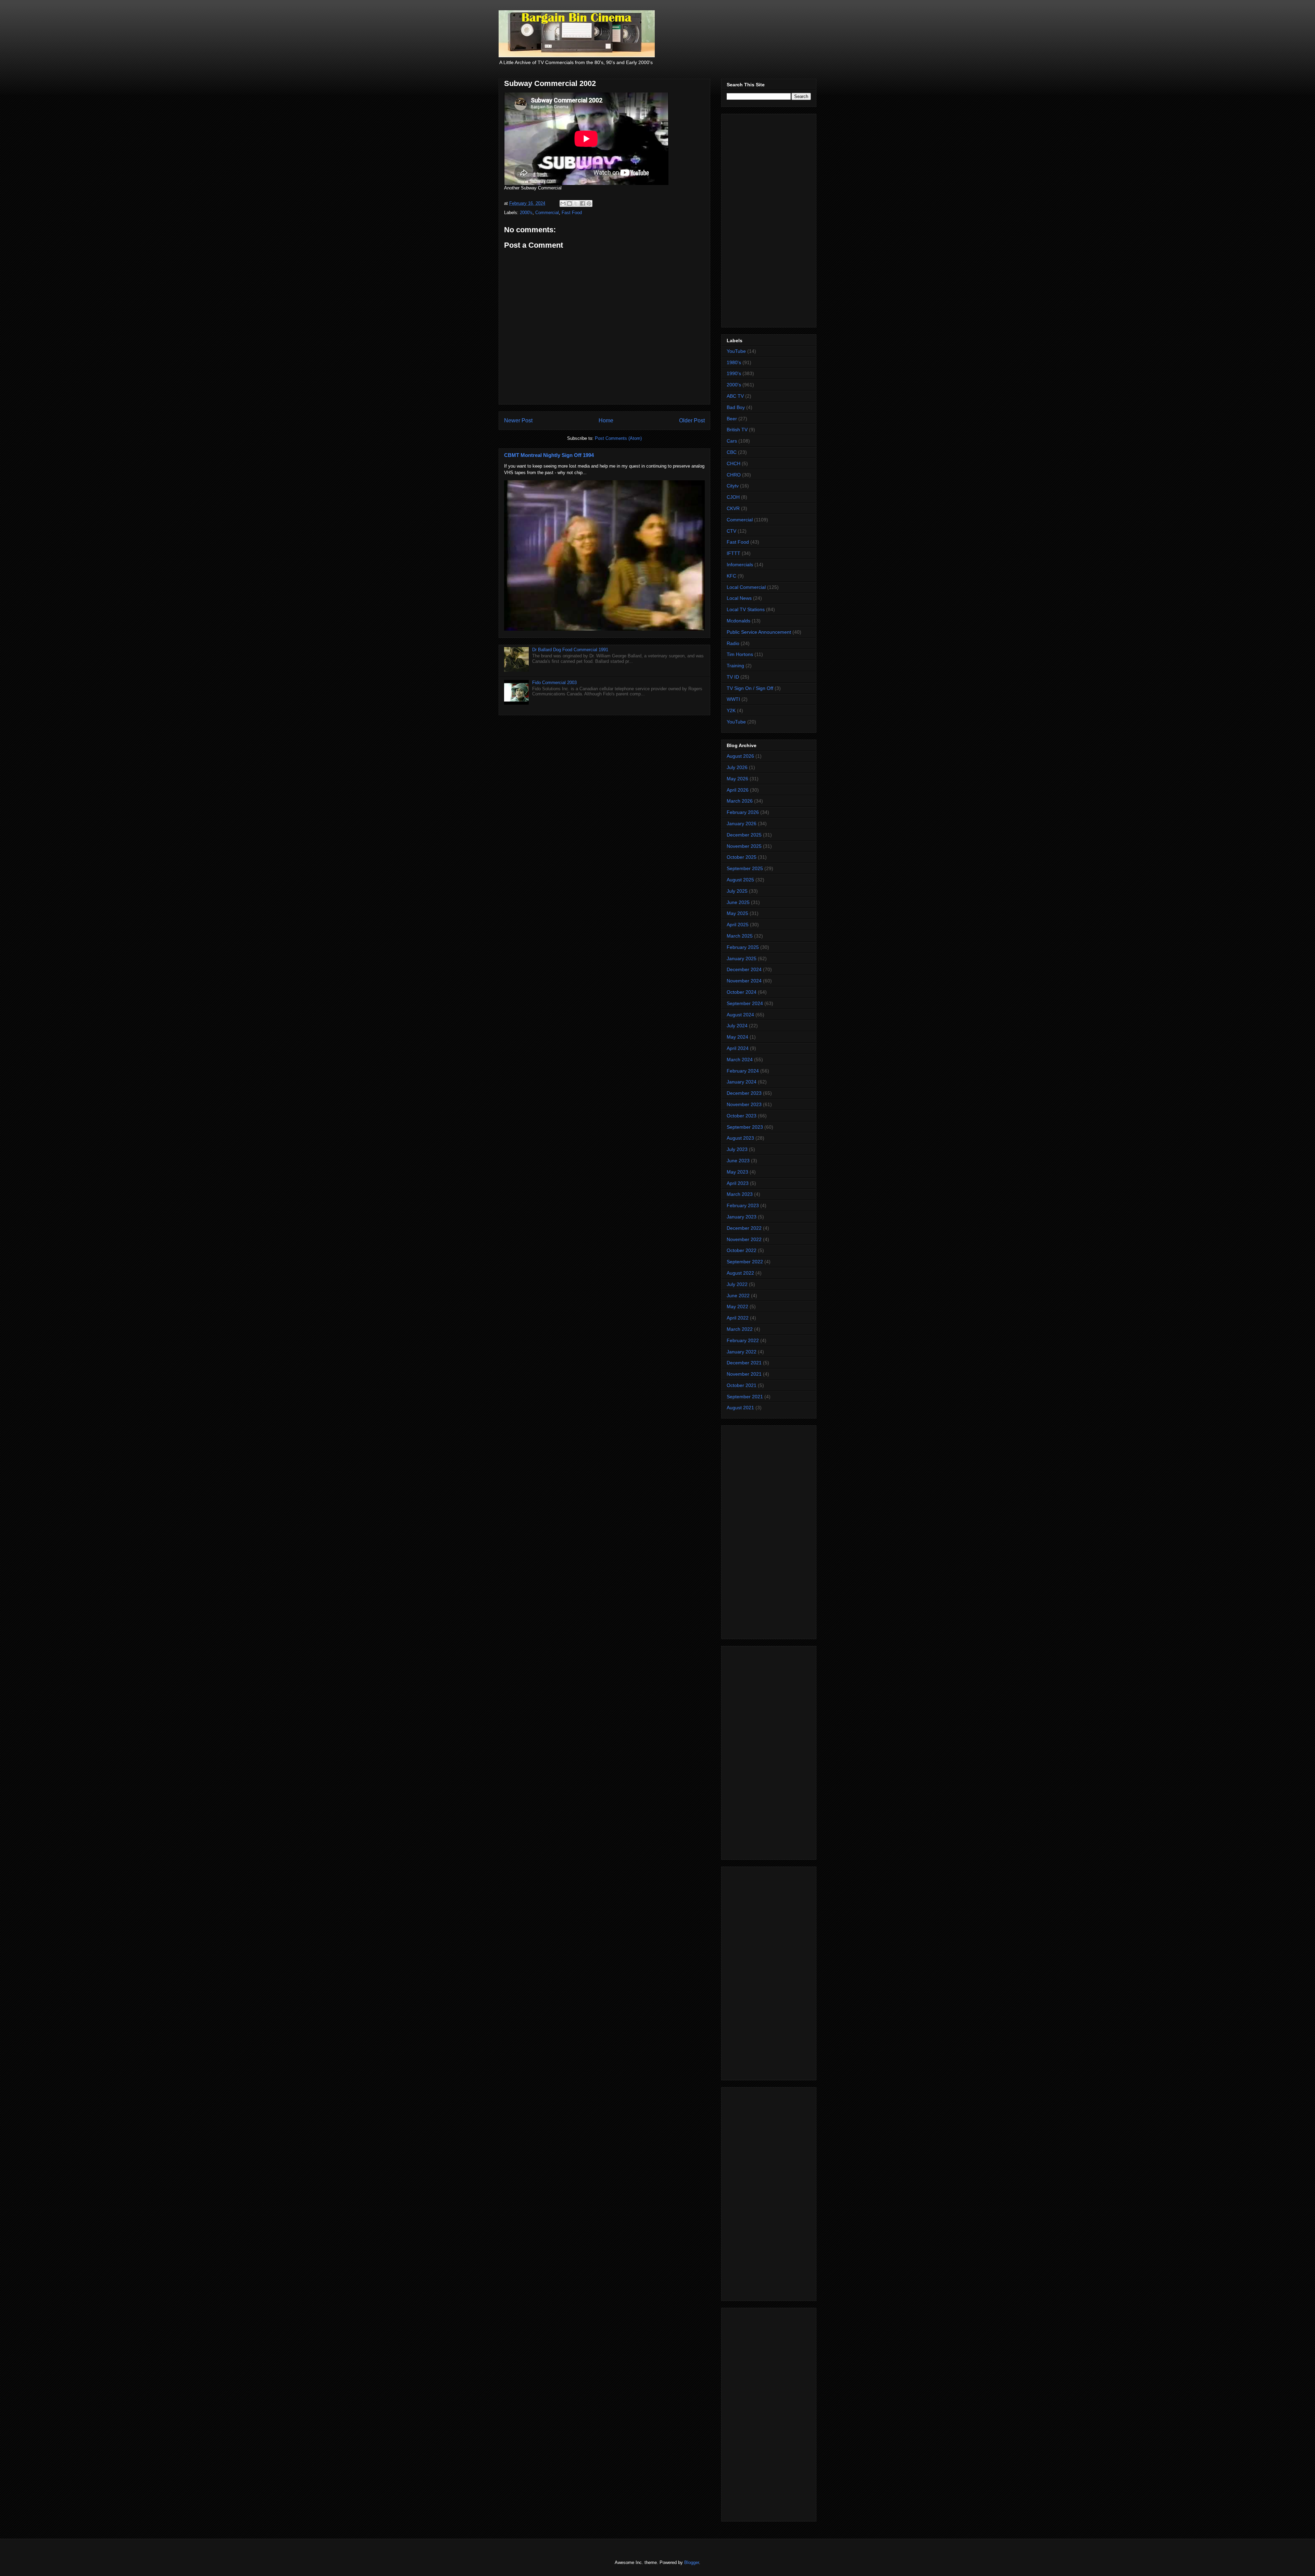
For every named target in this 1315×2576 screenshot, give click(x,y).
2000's (526, 213)
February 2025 (743, 947)
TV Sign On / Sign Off (750, 688)
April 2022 (738, 1318)
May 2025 (737, 913)
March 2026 (740, 801)
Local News (739, 598)
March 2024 (740, 1060)
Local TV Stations (746, 609)
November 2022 (744, 1239)
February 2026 (743, 812)
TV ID (733, 677)
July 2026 (737, 767)
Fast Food (572, 213)
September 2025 (745, 868)
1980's (734, 362)
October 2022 (742, 1250)
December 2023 (744, 1093)
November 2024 (744, 981)
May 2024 (737, 1037)
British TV (737, 430)
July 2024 (737, 1026)
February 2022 (743, 1340)
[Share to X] (576, 203)
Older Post (692, 420)
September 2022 (745, 1262)
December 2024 (744, 969)
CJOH (733, 497)
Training (735, 666)
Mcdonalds (738, 621)
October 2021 (742, 1385)
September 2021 (745, 1397)
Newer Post (518, 420)
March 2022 (740, 1329)
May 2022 (737, 1306)
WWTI (733, 699)
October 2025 (742, 857)
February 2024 (743, 1071)
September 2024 (745, 1003)
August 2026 (740, 756)
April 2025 (738, 925)
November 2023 (744, 1104)
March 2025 (740, 936)
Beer (732, 419)
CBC (732, 452)
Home (606, 420)
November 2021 (744, 1374)
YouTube (736, 351)
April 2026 (738, 790)
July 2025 (737, 891)
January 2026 (742, 823)
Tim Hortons (740, 654)
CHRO (734, 475)
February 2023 (743, 1205)
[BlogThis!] (569, 203)
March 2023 (740, 1194)
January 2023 (742, 1217)
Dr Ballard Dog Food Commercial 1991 (570, 650)
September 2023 (745, 1127)
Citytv (733, 486)
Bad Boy (736, 407)
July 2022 (737, 1284)
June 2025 (738, 902)
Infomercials (740, 565)
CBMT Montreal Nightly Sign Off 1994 (549, 455)
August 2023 (740, 1138)
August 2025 (740, 880)
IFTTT (734, 553)
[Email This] (563, 203)
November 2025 (744, 846)
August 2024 (740, 1015)
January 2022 (742, 1352)
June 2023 (738, 1161)
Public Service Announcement (759, 632)
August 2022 (740, 1273)
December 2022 (744, 1228)
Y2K (731, 710)
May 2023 (737, 1172)
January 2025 (742, 958)
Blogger (692, 2562)
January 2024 (742, 1082)
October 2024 (742, 992)
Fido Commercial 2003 (554, 683)
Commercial (547, 213)
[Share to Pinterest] (589, 203)
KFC (731, 576)
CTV (731, 531)
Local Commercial (746, 587)
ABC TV (735, 396)
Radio (733, 643)
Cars (732, 441)
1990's (734, 373)
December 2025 (744, 835)
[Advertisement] (769, 219)
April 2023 (738, 1183)
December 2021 (744, 1363)
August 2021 (740, 1408)
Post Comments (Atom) (618, 438)
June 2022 (738, 1296)
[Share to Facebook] (583, 203)
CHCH (734, 463)
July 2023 (737, 1149)
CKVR (733, 508)
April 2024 (738, 1048)
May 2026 (737, 779)
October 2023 (742, 1116)
